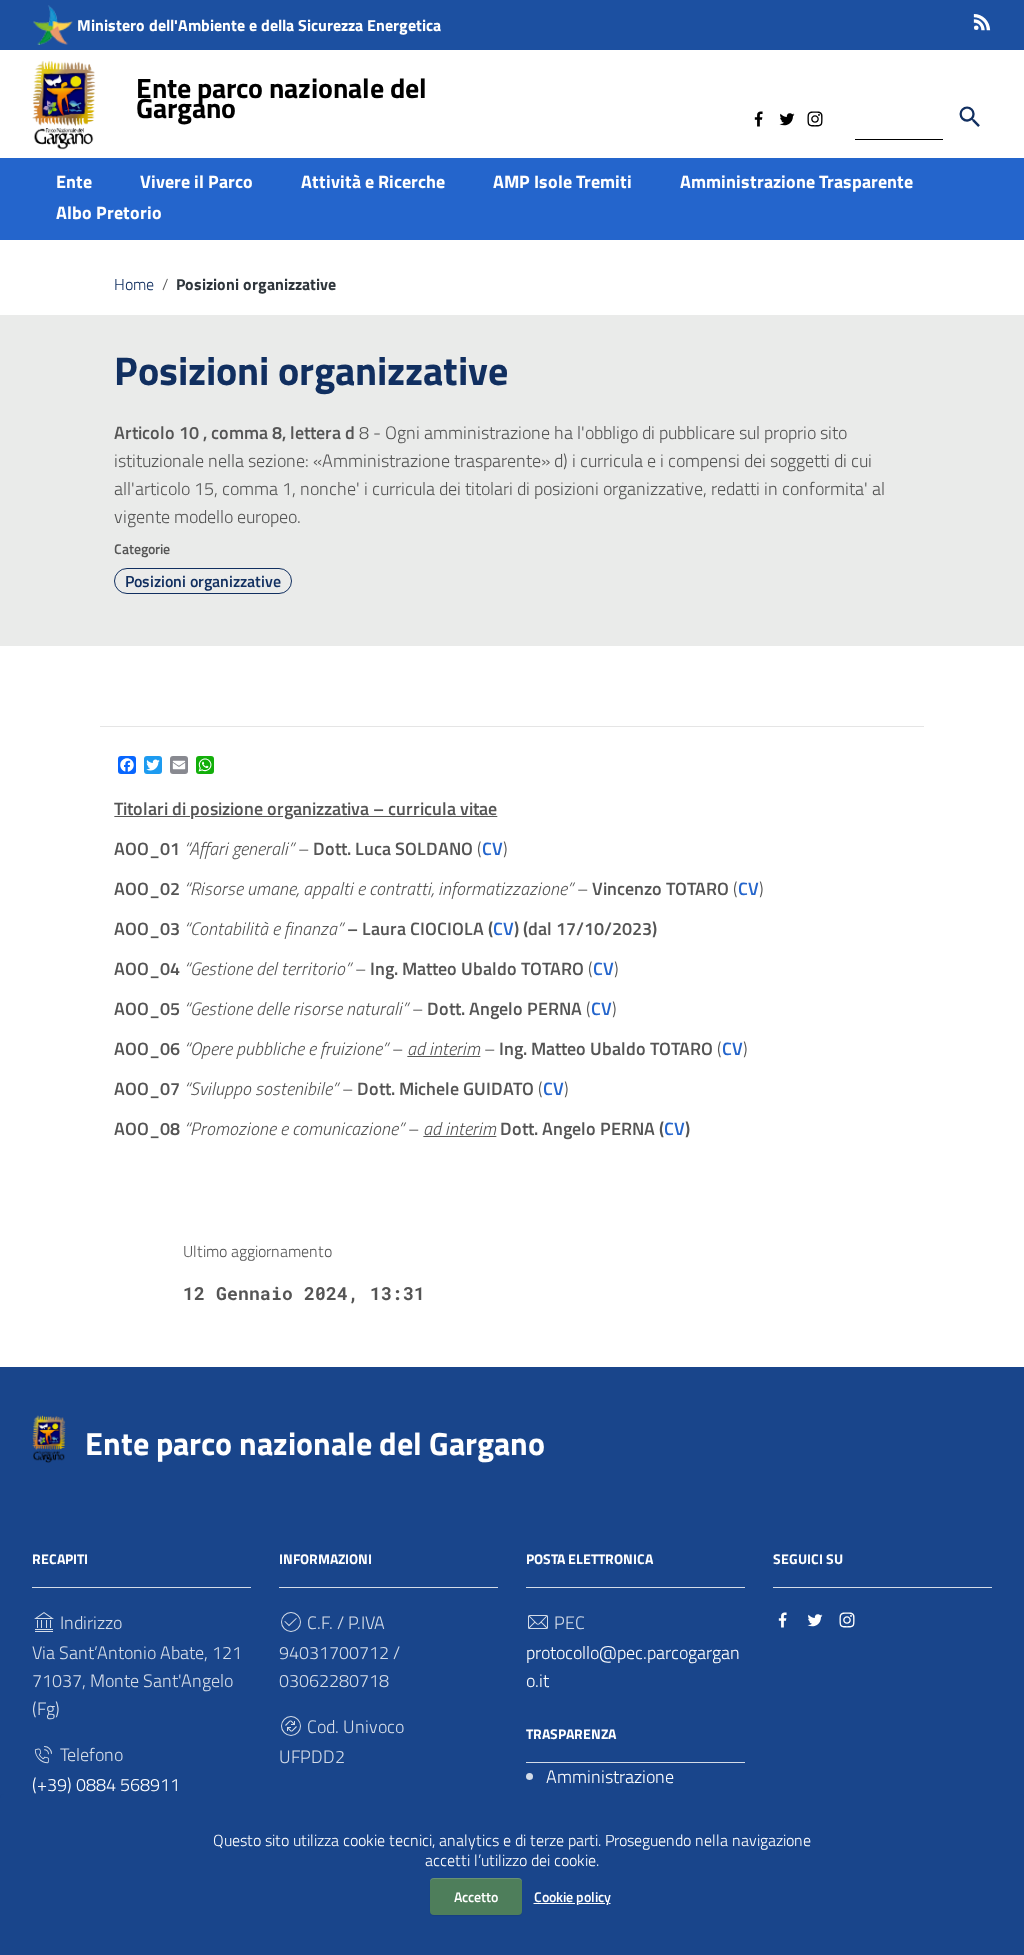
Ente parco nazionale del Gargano (281, 97)
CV (492, 848)
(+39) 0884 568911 (106, 1784)
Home (134, 284)
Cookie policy (572, 1896)
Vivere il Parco (196, 181)
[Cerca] (970, 117)
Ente (74, 181)
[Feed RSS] (982, 18)
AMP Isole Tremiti (562, 181)
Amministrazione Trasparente (796, 181)
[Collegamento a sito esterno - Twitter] (787, 117)
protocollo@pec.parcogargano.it (633, 1666)
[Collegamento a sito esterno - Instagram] (815, 117)
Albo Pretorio (109, 212)
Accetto (476, 1896)
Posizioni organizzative (203, 581)
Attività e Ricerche (373, 181)
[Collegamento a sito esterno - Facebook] (759, 117)
